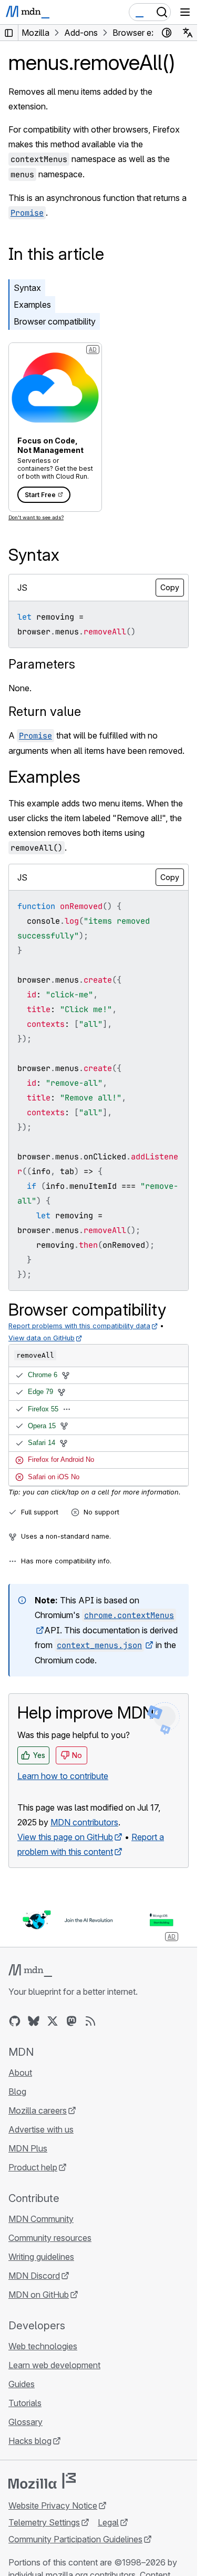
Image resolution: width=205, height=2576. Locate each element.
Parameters (42, 664)
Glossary (25, 2422)
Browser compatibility (55, 321)
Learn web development (54, 2365)
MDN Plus (28, 2148)
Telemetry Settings (44, 2522)
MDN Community (41, 2219)
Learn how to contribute (63, 1776)
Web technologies (43, 2346)
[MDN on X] (53, 2021)
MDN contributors (84, 1822)
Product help (33, 2167)
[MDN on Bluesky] (34, 2021)
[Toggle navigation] (185, 12)
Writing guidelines (41, 2257)
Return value (45, 711)
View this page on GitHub (65, 1837)
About (20, 2073)
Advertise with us (41, 2129)
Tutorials (25, 2403)
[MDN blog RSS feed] (90, 2021)
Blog (17, 2092)
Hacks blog (30, 2441)
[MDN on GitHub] (15, 2021)
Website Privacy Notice (53, 2506)
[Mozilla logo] (42, 2481)
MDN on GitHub (39, 2295)
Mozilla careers (38, 2110)
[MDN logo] (30, 1971)
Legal (108, 2522)
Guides (22, 2384)
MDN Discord (34, 2276)
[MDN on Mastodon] (71, 2021)
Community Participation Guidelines (75, 2539)
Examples (32, 305)
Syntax (27, 288)
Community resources (50, 2238)
